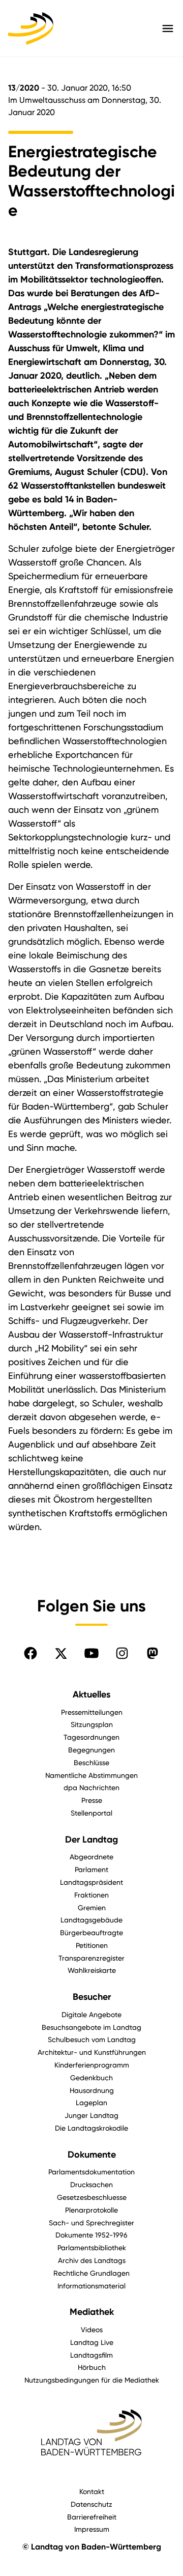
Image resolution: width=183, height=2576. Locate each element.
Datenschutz (91, 2504)
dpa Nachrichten (91, 1787)
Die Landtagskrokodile (91, 2128)
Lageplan (91, 2102)
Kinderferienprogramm (92, 2065)
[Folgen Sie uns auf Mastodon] (152, 1653)
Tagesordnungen (91, 1737)
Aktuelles (91, 1694)
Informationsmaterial (91, 2286)
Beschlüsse (91, 1762)
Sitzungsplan (92, 1724)
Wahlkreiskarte (92, 1970)
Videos (92, 2329)
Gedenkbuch (91, 2077)
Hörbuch (92, 2367)
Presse (92, 1800)
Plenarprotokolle (91, 2210)
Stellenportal (91, 1813)
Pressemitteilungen (92, 1712)
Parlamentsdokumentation (91, 2172)
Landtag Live (92, 2342)
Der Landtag (91, 1839)
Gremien (92, 1907)
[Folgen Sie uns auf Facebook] (30, 1653)
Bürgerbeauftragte (91, 1932)
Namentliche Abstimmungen (91, 1775)
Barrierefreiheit (92, 2517)
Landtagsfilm (91, 2355)
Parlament (91, 1869)
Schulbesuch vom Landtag (92, 2039)
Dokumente (92, 2155)
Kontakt (92, 2491)
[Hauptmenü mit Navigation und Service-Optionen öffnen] (168, 29)
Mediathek (92, 2312)
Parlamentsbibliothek (92, 2247)
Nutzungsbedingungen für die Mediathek (92, 2380)
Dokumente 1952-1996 (91, 2235)
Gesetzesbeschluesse (92, 2197)
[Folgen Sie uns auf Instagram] (122, 1653)
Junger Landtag (91, 2115)
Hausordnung (92, 2090)
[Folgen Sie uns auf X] (61, 1653)
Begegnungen (91, 1750)
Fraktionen (91, 1895)
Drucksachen (91, 2184)
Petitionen (92, 1945)
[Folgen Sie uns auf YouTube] (91, 1653)
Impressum (92, 2529)
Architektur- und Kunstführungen (92, 2052)
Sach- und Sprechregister (91, 2223)
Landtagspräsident (91, 1882)
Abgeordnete (91, 1857)
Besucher (92, 1997)
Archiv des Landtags (92, 2260)
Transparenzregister (91, 1958)
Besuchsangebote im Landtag (91, 2027)
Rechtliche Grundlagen (91, 2273)
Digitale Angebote (91, 2014)
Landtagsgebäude (91, 1920)
